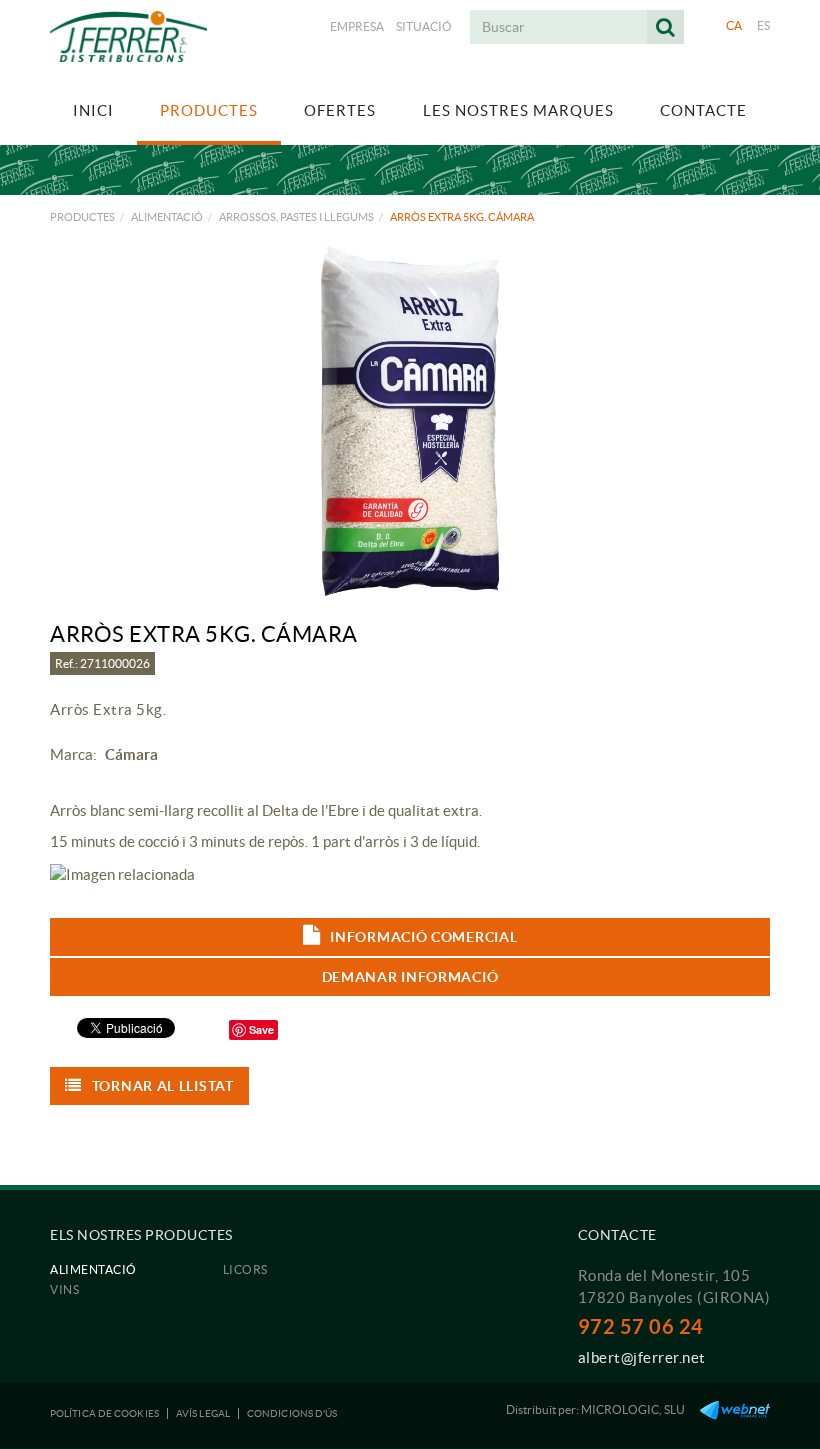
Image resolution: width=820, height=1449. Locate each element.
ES (764, 25)
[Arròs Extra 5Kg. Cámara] (410, 421)
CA (734, 25)
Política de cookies (104, 1413)
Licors (245, 1269)
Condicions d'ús (292, 1413)
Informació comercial (423, 937)
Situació (424, 26)
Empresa (357, 26)
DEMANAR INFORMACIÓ (410, 977)
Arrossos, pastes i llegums (296, 217)
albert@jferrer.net (642, 1357)
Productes (82, 217)
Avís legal (203, 1413)
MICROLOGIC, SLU (633, 1409)
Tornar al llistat (163, 1086)
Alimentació (167, 217)
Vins (64, 1289)
